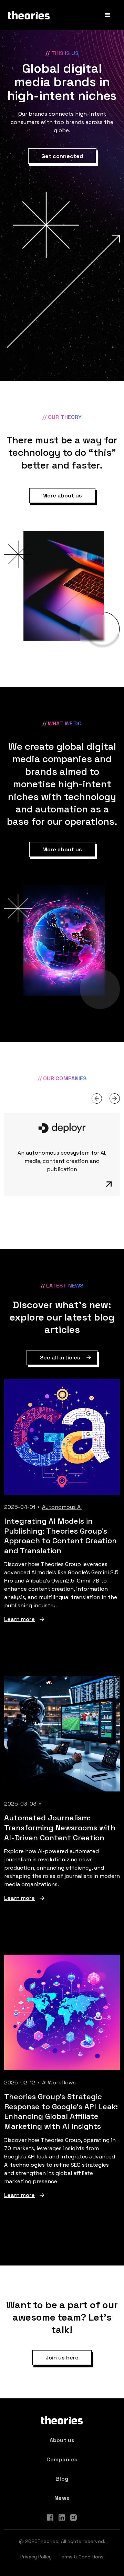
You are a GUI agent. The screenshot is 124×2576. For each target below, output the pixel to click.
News (62, 2498)
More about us (62, 496)
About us (62, 2440)
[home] (29, 15)
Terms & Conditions (81, 2557)
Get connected (62, 156)
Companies (62, 2459)
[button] (107, 15)
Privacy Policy (36, 2557)
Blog (62, 2479)
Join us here (62, 2358)
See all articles (60, 1358)
